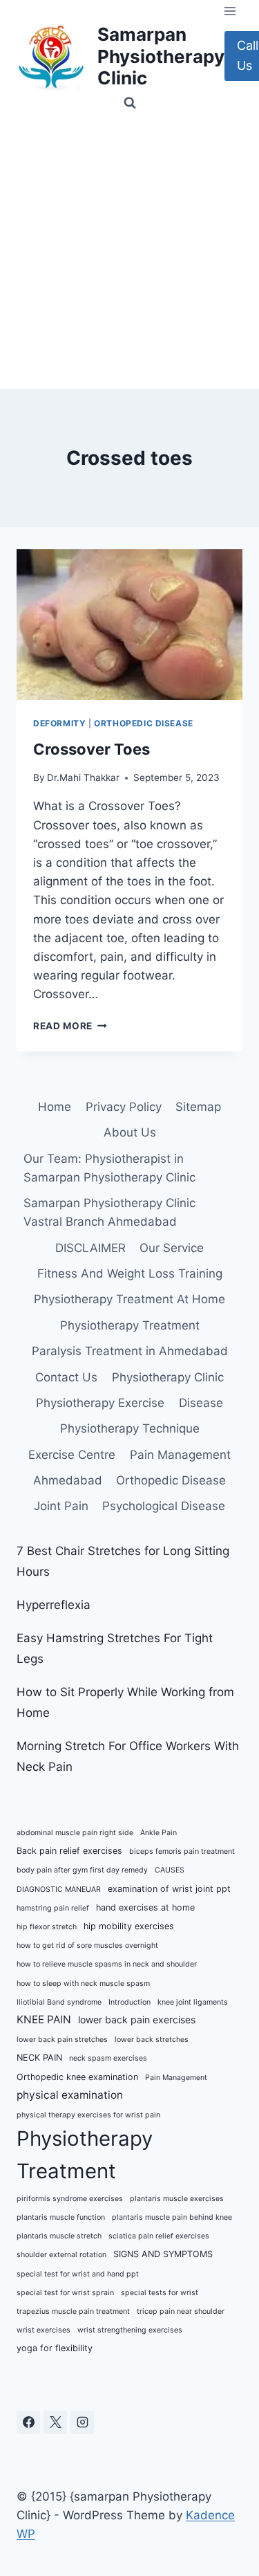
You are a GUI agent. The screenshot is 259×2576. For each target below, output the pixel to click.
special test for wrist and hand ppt (78, 2274)
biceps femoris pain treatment (182, 1851)
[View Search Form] (130, 103)
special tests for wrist (160, 2293)
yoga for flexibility (55, 2348)
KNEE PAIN (44, 2020)
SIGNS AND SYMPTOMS (163, 2254)
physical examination (70, 2095)
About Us (130, 1132)
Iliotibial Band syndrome (59, 2002)
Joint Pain (61, 1506)
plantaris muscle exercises (177, 2199)
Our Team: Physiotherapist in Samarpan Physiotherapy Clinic (109, 1168)
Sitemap (198, 1107)
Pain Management (180, 1455)
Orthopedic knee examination (77, 2077)
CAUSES (170, 1870)
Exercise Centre (72, 1455)
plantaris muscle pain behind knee (172, 2217)
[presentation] (129, 625)
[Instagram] (82, 2422)
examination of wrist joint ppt (169, 1889)
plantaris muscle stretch (59, 2236)
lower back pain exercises (137, 2020)
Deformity (59, 723)
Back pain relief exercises (69, 1851)
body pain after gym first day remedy (82, 1870)
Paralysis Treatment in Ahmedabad (130, 1351)
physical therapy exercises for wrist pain (88, 2115)
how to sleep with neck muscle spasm (83, 1984)
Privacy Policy (124, 1107)
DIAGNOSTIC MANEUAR (59, 1889)
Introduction (129, 2002)
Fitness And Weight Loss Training (130, 1273)
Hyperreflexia (54, 1605)
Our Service (172, 1248)
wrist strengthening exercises (130, 2330)
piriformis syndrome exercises (70, 2199)
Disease (201, 1403)
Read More (70, 1026)
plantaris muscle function (61, 2217)
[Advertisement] (129, 252)
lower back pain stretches (62, 2040)
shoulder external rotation (61, 2255)
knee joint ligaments (193, 2002)
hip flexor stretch (47, 1927)
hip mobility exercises (129, 1926)
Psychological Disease (164, 1506)
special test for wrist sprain (65, 2293)
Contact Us (66, 1377)
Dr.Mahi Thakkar (83, 778)
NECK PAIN (39, 2058)
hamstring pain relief (53, 1908)
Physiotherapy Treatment (130, 1325)
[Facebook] (28, 2422)
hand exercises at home (145, 1907)
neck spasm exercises (108, 2058)
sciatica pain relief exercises (159, 2236)
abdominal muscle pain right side (75, 1833)
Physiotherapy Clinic (168, 1377)
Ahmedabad (68, 1480)
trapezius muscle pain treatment (73, 2311)
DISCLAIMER (90, 1248)
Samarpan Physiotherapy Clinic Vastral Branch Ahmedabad (109, 1212)
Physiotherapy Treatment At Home (129, 1299)
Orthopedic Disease (144, 723)
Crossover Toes (92, 749)
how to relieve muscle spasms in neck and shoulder (107, 1964)
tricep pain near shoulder (181, 2311)
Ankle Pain (159, 1833)
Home (55, 1107)
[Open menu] (230, 11)
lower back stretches (152, 2040)
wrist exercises (44, 2330)
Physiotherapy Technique (130, 1428)
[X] (55, 2422)
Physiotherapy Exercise (100, 1403)
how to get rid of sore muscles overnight (87, 1945)
